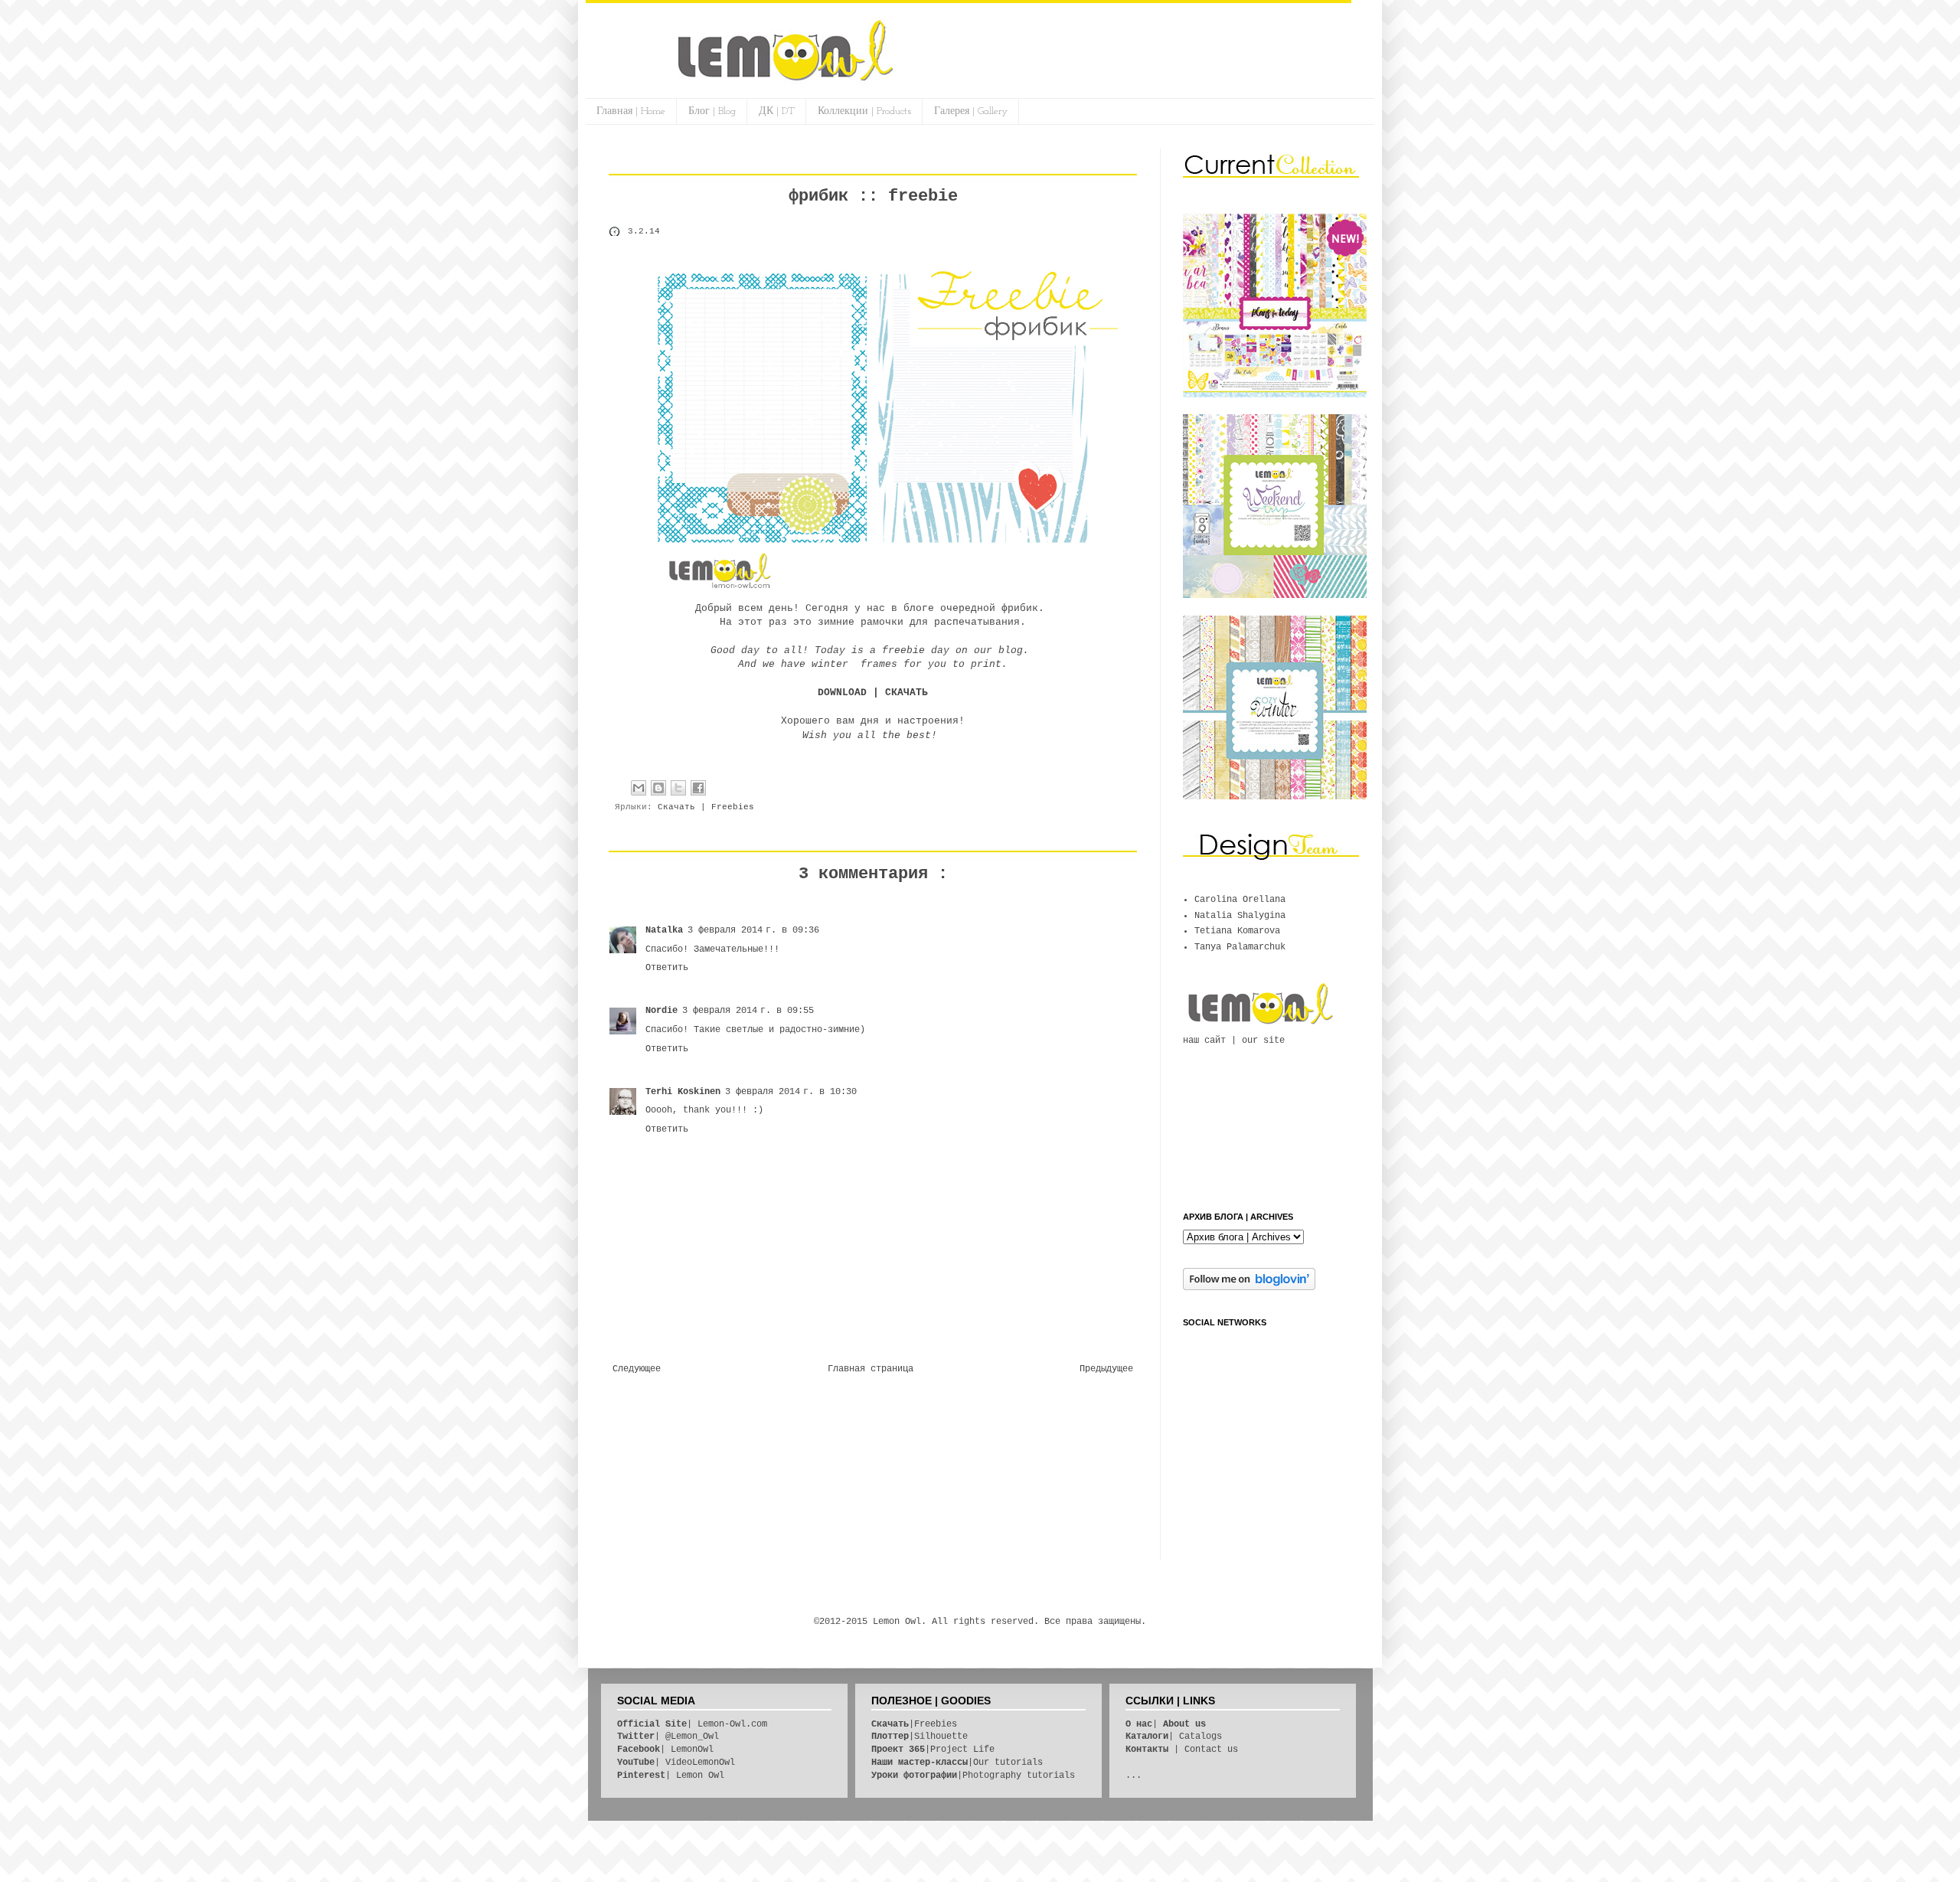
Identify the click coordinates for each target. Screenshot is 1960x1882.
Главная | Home (631, 111)
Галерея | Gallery (971, 111)
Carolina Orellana (1240, 900)
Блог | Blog (712, 111)
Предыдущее (1106, 1369)
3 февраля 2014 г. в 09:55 (748, 1011)
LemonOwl (692, 1750)
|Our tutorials (957, 1763)
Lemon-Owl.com (732, 1724)
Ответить (667, 968)
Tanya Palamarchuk (1240, 947)
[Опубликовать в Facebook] (698, 788)
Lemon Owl (700, 1776)
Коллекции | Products (864, 111)
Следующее (637, 1369)
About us (1184, 1724)
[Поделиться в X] (678, 788)
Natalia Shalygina (1240, 916)
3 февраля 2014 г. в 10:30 (791, 1092)
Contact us (1211, 1750)
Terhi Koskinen (683, 1092)
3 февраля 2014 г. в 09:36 (753, 930)
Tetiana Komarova (1237, 931)
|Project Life (933, 1750)
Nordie (661, 1011)
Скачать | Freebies (706, 807)
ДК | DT (777, 111)
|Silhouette (920, 1737)
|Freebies (914, 1724)
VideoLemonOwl (700, 1763)
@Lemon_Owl (692, 1737)
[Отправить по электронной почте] (639, 788)
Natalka (664, 930)
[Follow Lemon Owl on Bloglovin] (1249, 1288)
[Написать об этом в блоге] (658, 788)
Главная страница (871, 1369)
